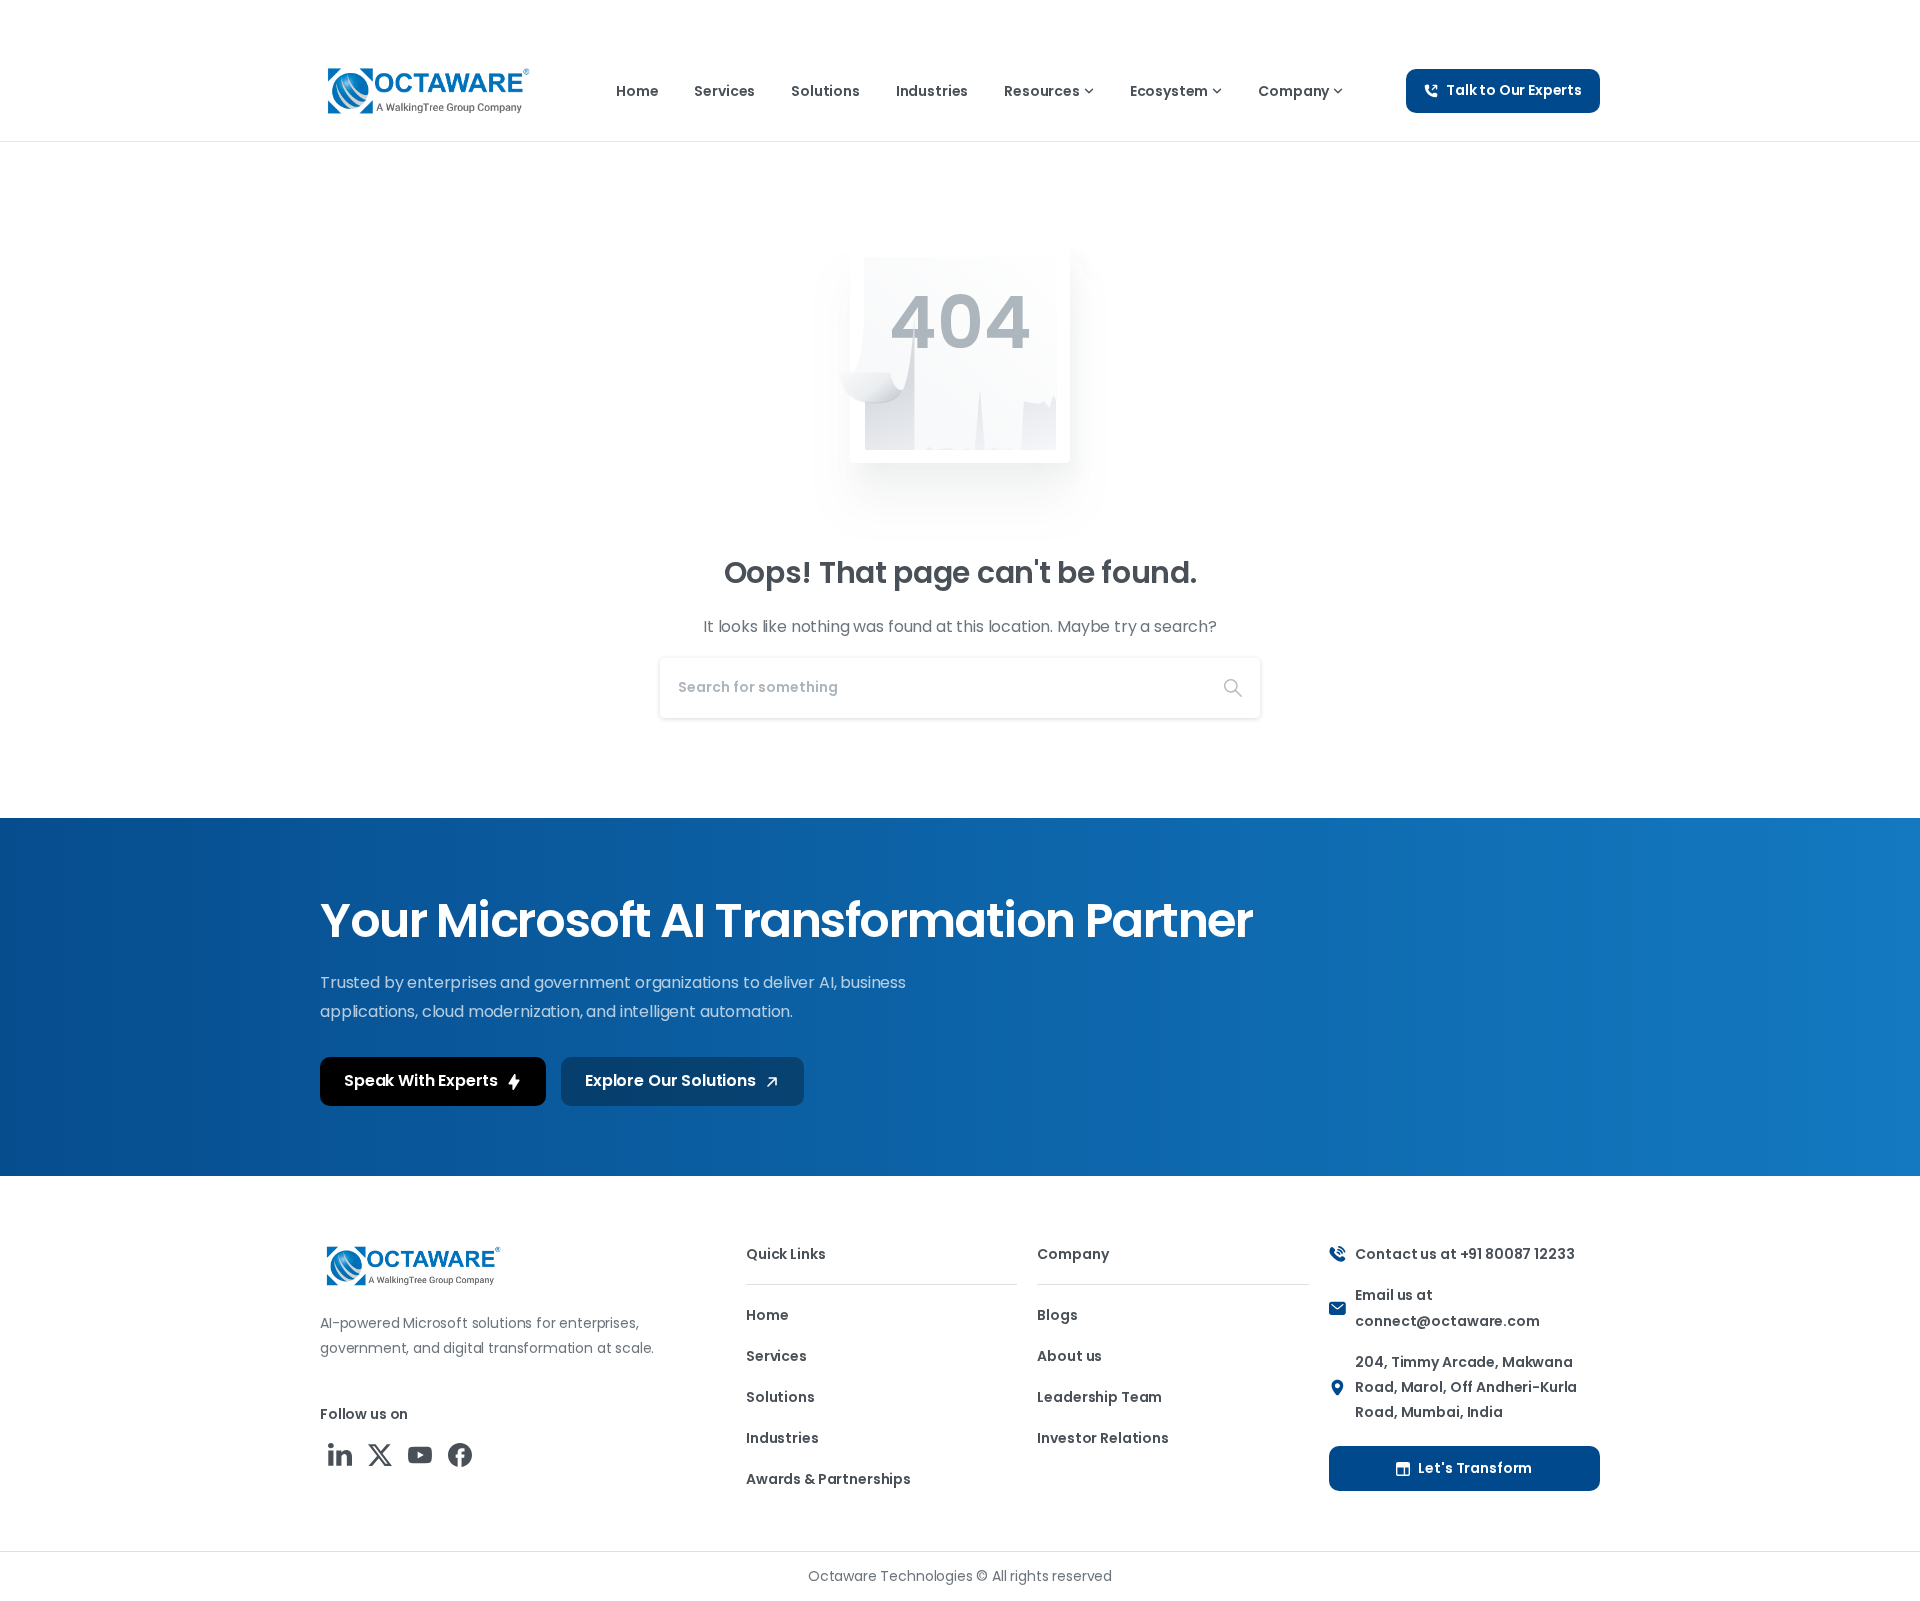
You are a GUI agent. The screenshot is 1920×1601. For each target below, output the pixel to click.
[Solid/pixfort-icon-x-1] (380, 1454)
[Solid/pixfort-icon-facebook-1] (460, 1454)
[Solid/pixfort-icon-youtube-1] (420, 1454)
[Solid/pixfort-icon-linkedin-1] (340, 1454)
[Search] (1233, 688)
